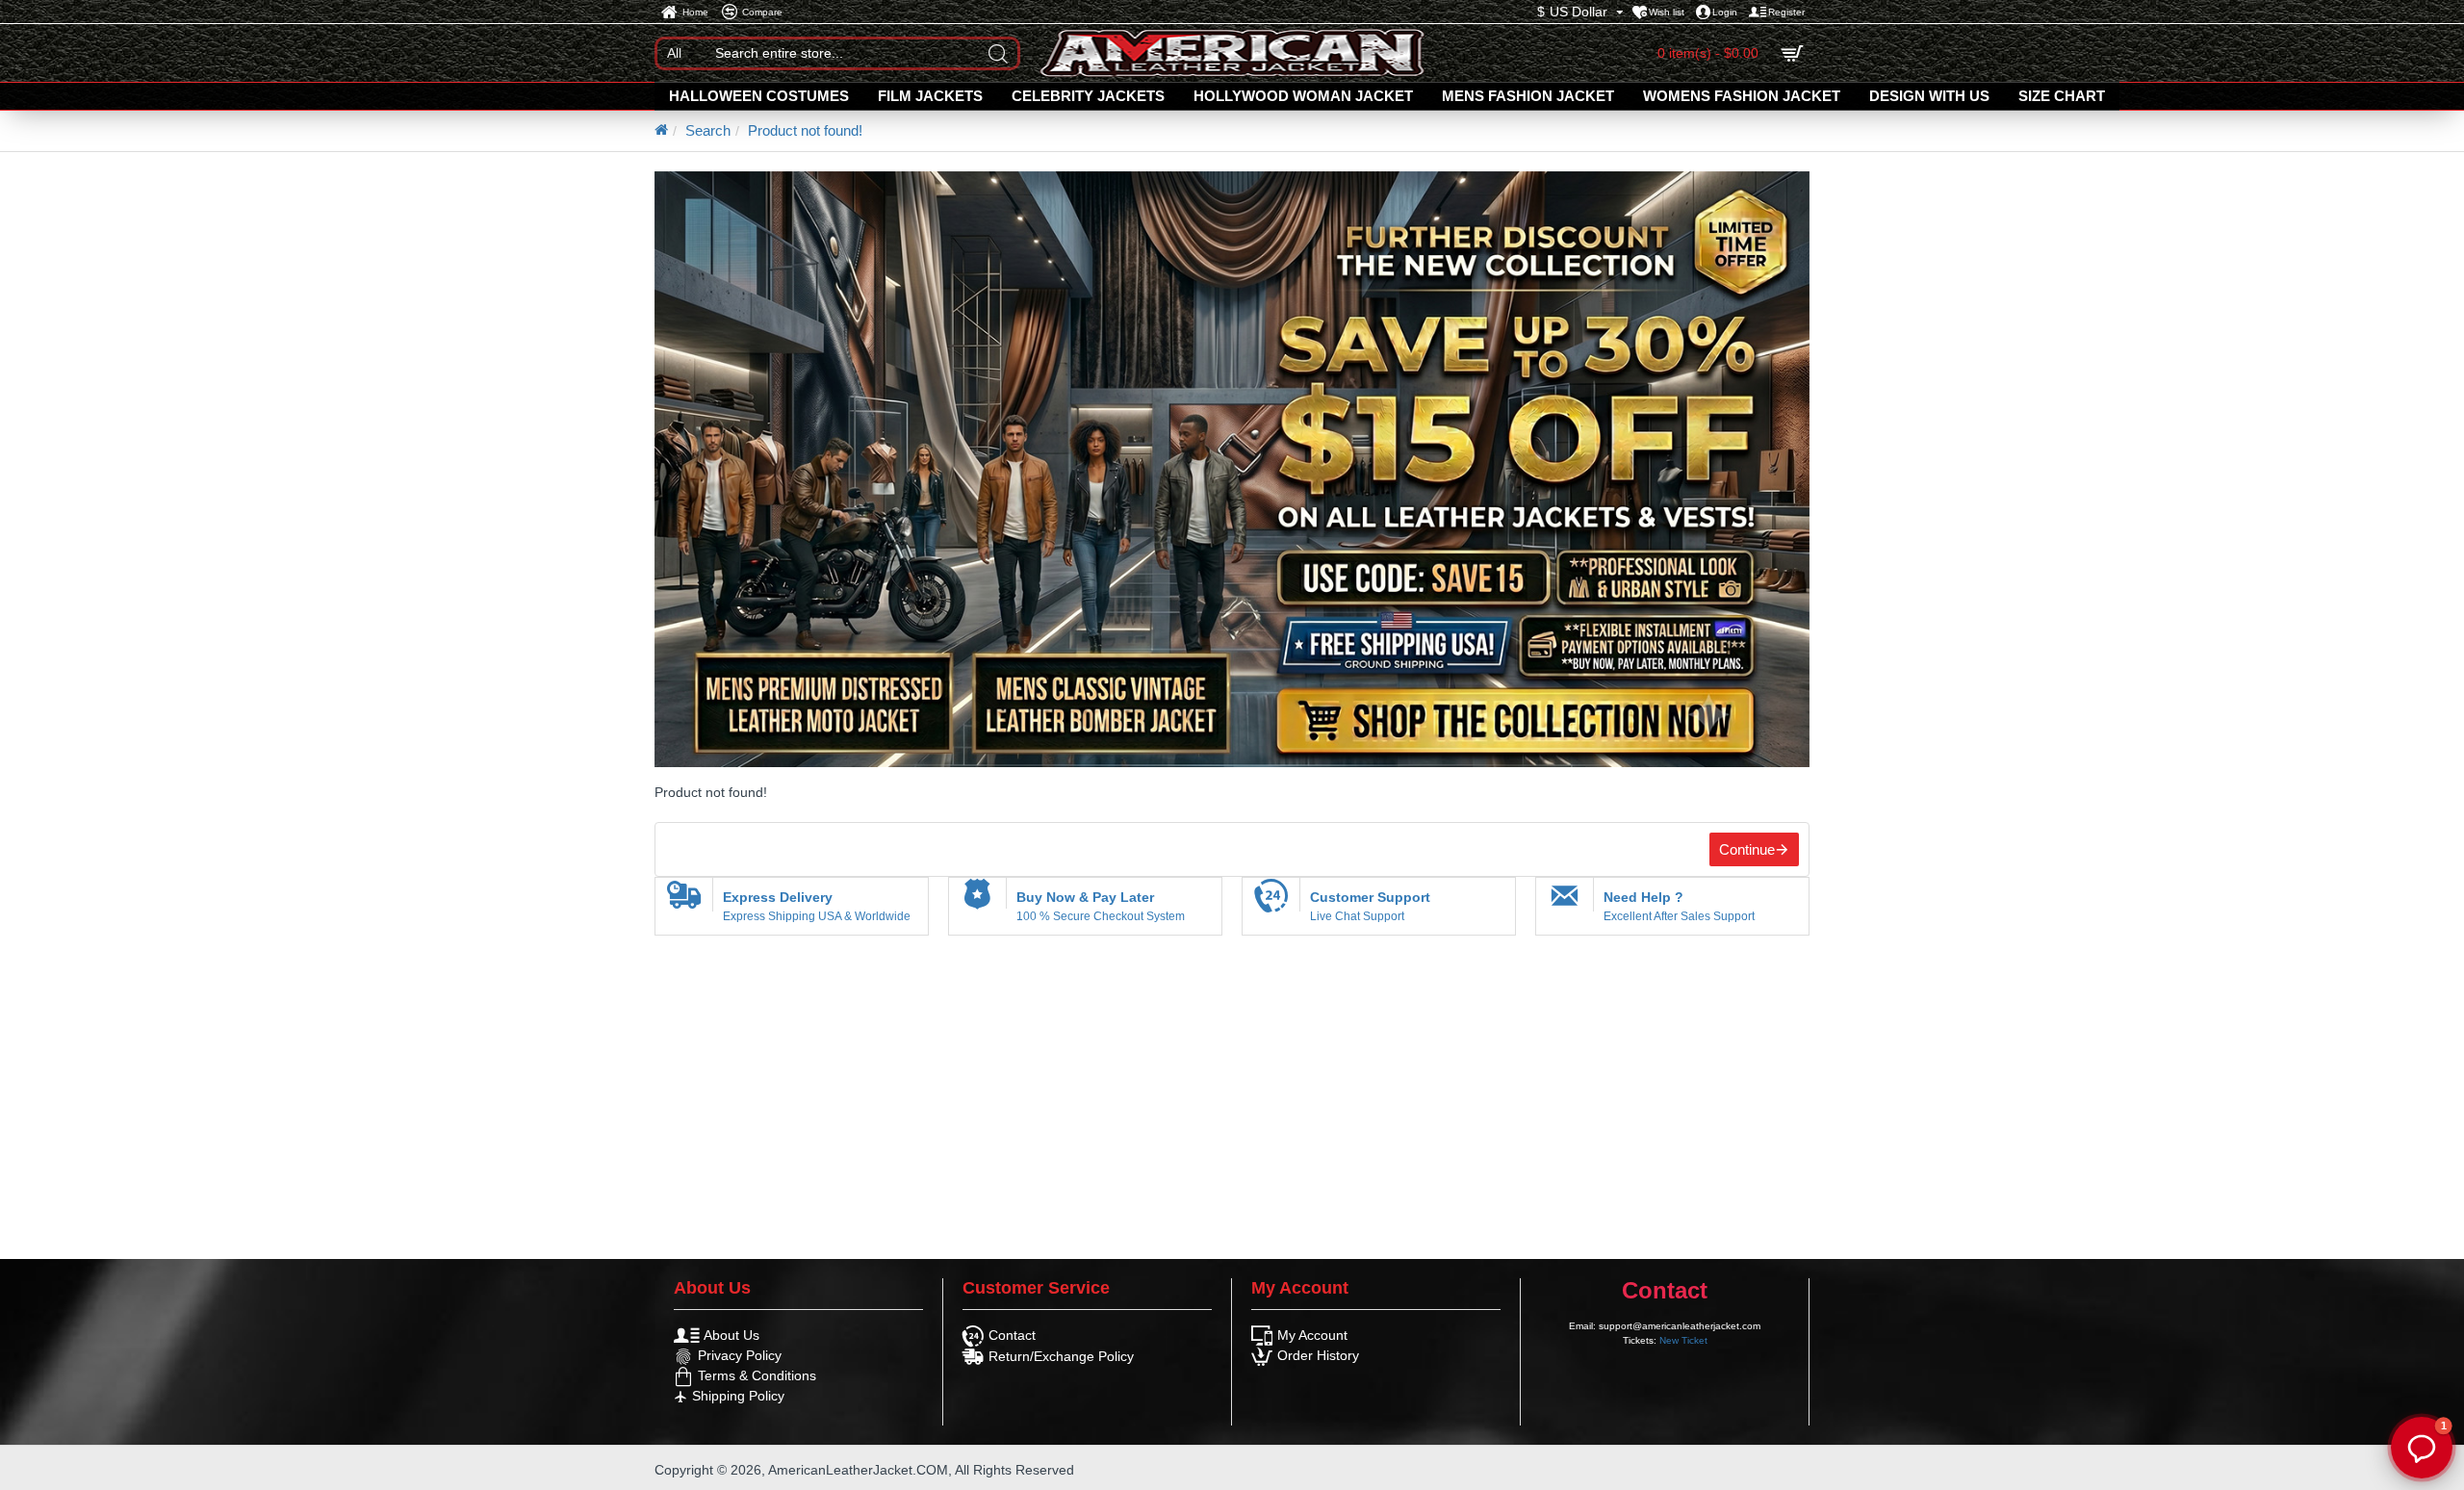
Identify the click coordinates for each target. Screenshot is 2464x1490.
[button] (2422, 1448)
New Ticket (1683, 1340)
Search (708, 130)
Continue (1747, 849)
